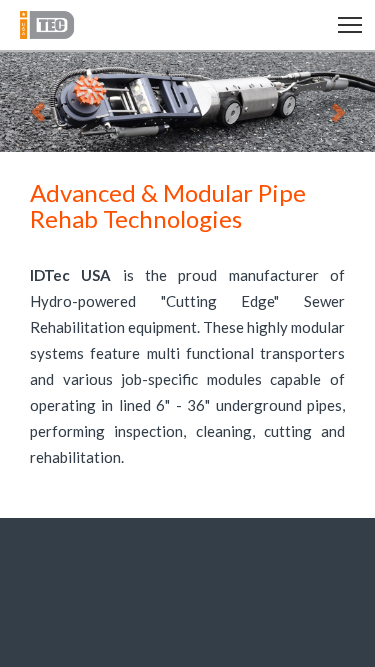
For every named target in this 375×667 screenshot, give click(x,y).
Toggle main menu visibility (350, 23)
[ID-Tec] (72, 25)
